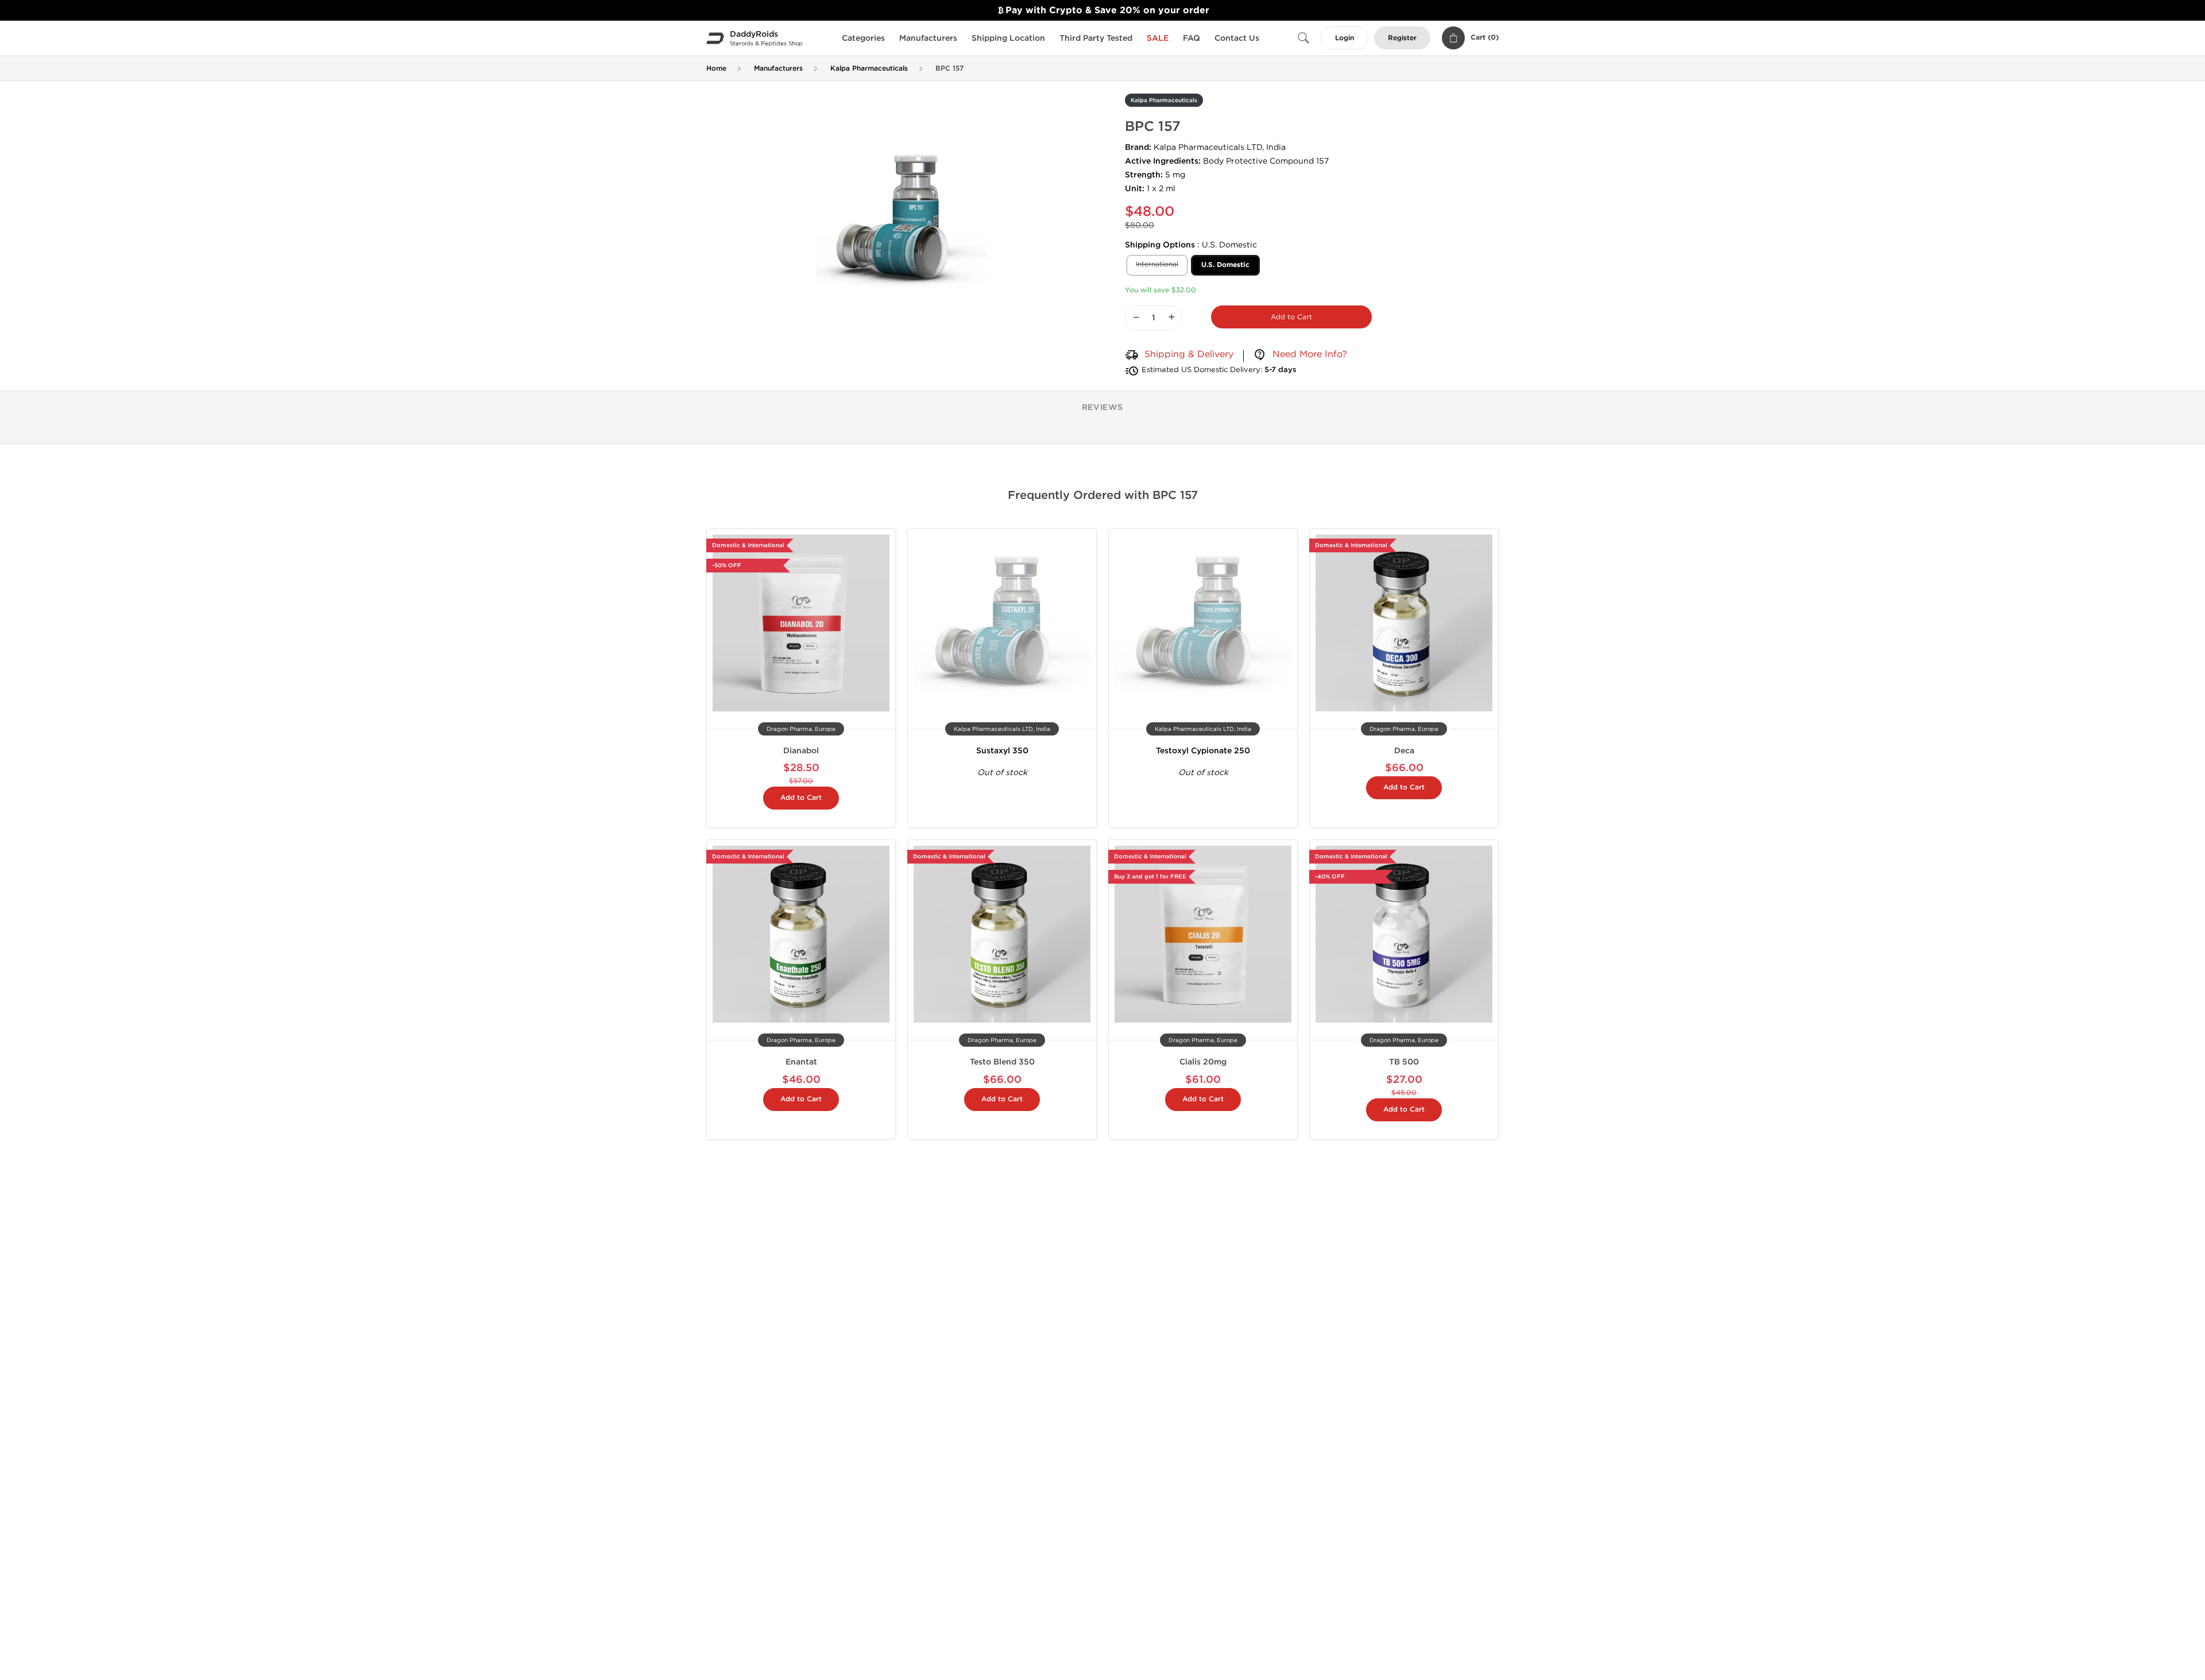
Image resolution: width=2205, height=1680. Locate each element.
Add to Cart (1291, 317)
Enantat (801, 1062)
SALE (1158, 38)
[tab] (1103, 408)
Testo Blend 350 (1002, 1062)
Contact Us (1237, 38)
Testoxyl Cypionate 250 (1203, 751)
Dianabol (801, 751)
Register (1402, 38)
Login (1345, 38)
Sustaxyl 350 (1002, 751)
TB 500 (1404, 1062)
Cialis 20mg (1203, 1062)
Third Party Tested (1096, 38)
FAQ (1192, 38)
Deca (1404, 751)
